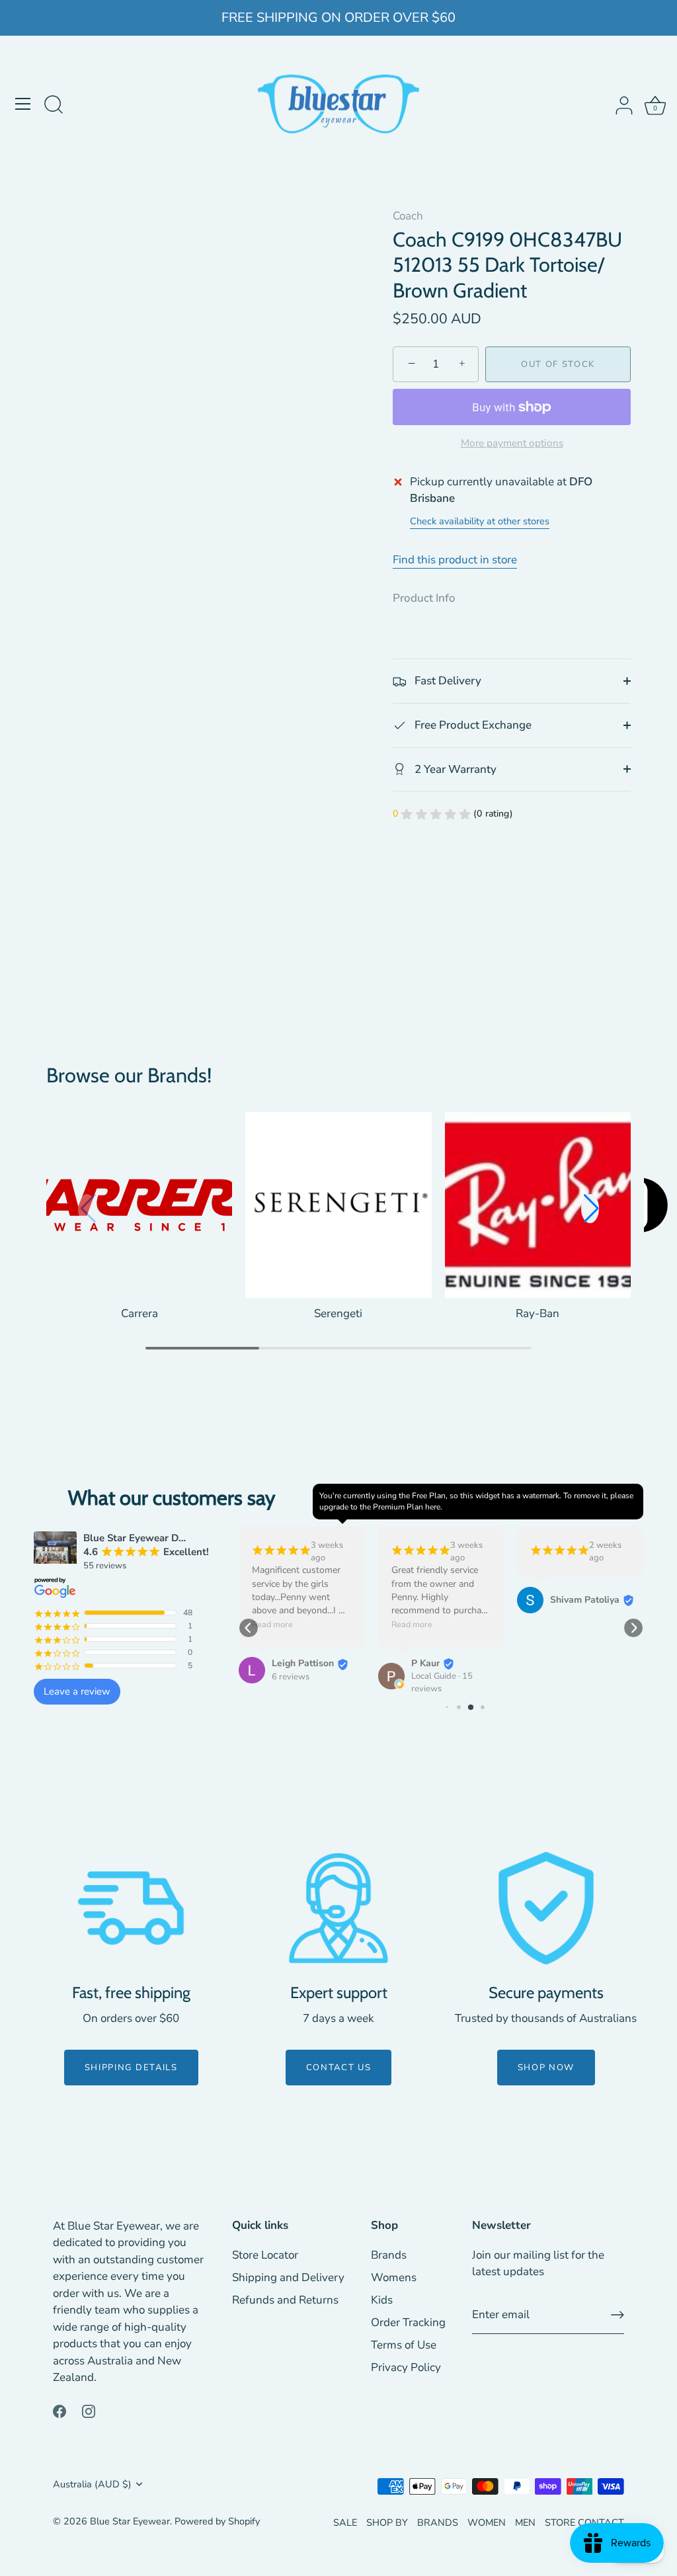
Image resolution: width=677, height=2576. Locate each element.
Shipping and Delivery (288, 2277)
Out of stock (558, 364)
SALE (345, 2522)
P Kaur (425, 1663)
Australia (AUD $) (92, 2484)
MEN (525, 2522)
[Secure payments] (546, 1908)
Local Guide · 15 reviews (442, 1682)
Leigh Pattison (303, 1663)
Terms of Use (404, 2345)
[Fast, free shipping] (131, 1908)
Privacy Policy (406, 2367)
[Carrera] (139, 1205)
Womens (394, 2277)
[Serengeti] (338, 1205)
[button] (590, 1209)
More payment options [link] (512, 443)
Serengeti (338, 1313)
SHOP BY (387, 2522)
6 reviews (291, 1677)
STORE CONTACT (584, 2522)
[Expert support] (338, 1908)
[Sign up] (617, 2315)
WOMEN (487, 2522)
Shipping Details (131, 2068)
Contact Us (339, 2068)
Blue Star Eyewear (130, 2521)
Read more (272, 1625)
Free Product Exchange (472, 725)
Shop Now (546, 2068)
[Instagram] (89, 2410)
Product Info (424, 598)
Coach (408, 216)
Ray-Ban (538, 1313)
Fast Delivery (447, 681)
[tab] (431, 598)
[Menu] (23, 104)
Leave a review (77, 1691)
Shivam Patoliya (585, 1600)
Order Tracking (408, 2322)
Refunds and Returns (285, 2300)
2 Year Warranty (454, 769)
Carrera (139, 1313)
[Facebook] (60, 2410)
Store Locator (265, 2255)
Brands (389, 2255)
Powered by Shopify (217, 2521)
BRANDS (438, 2522)
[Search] (54, 106)
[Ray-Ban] (538, 1205)
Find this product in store (455, 560)
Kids (382, 2300)
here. (434, 1507)
